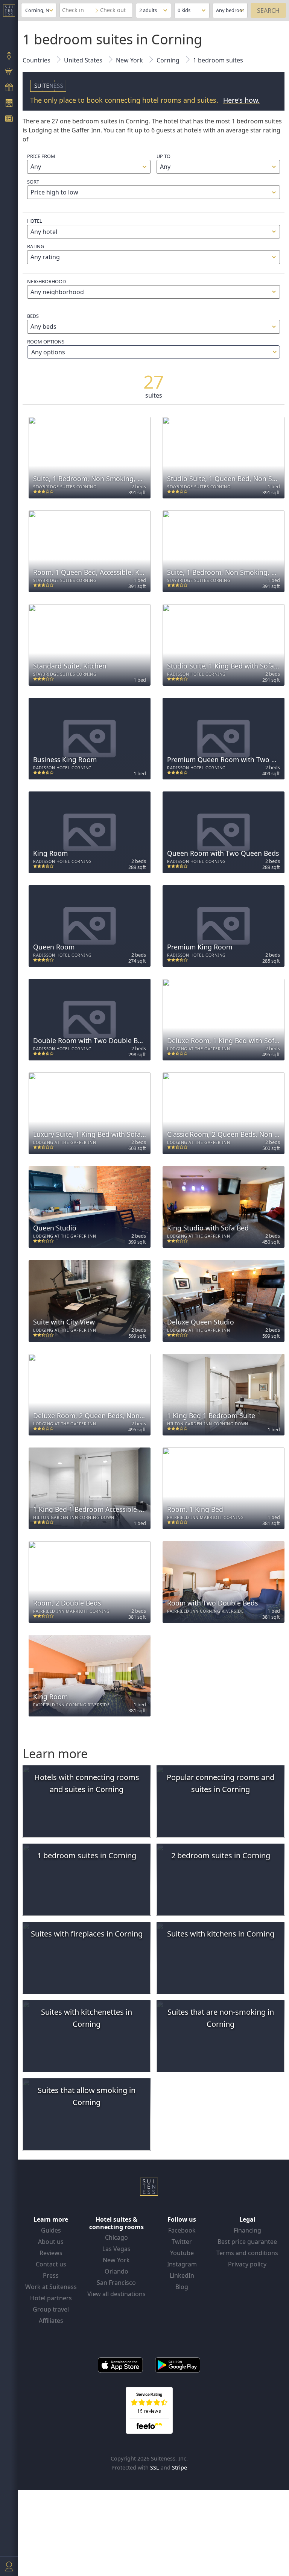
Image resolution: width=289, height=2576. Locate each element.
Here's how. (241, 100)
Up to (164, 156)
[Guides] (9, 73)
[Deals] (9, 88)
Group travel (51, 2309)
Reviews (51, 2253)
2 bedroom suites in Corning (221, 1855)
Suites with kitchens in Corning (221, 1934)
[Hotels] (9, 104)
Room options (46, 347)
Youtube (182, 2253)
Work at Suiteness (51, 2287)
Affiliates (51, 2321)
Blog (182, 2287)
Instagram (182, 2264)
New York (116, 2260)
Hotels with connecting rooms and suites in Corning (87, 1783)
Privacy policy (247, 2264)
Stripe (179, 2467)
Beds (33, 316)
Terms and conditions (247, 2253)
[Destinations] (9, 57)
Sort (33, 182)
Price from (41, 156)
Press (51, 2275)
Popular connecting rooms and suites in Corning (221, 1783)
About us (51, 2242)
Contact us (51, 2264)
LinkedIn (182, 2275)
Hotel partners (51, 2298)
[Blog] (9, 120)
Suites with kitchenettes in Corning (87, 2018)
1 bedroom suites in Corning (87, 1855)
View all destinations (116, 2294)
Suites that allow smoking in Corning (87, 2096)
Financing (247, 2230)
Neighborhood (46, 281)
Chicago (116, 2237)
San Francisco (116, 2283)
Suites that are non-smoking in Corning (221, 2018)
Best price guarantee (247, 2242)
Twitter (182, 2242)
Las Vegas (116, 2249)
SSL (155, 2467)
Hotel (35, 221)
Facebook (182, 2230)
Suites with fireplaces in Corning (87, 1934)
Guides (51, 2230)
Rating (36, 246)
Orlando (116, 2271)
